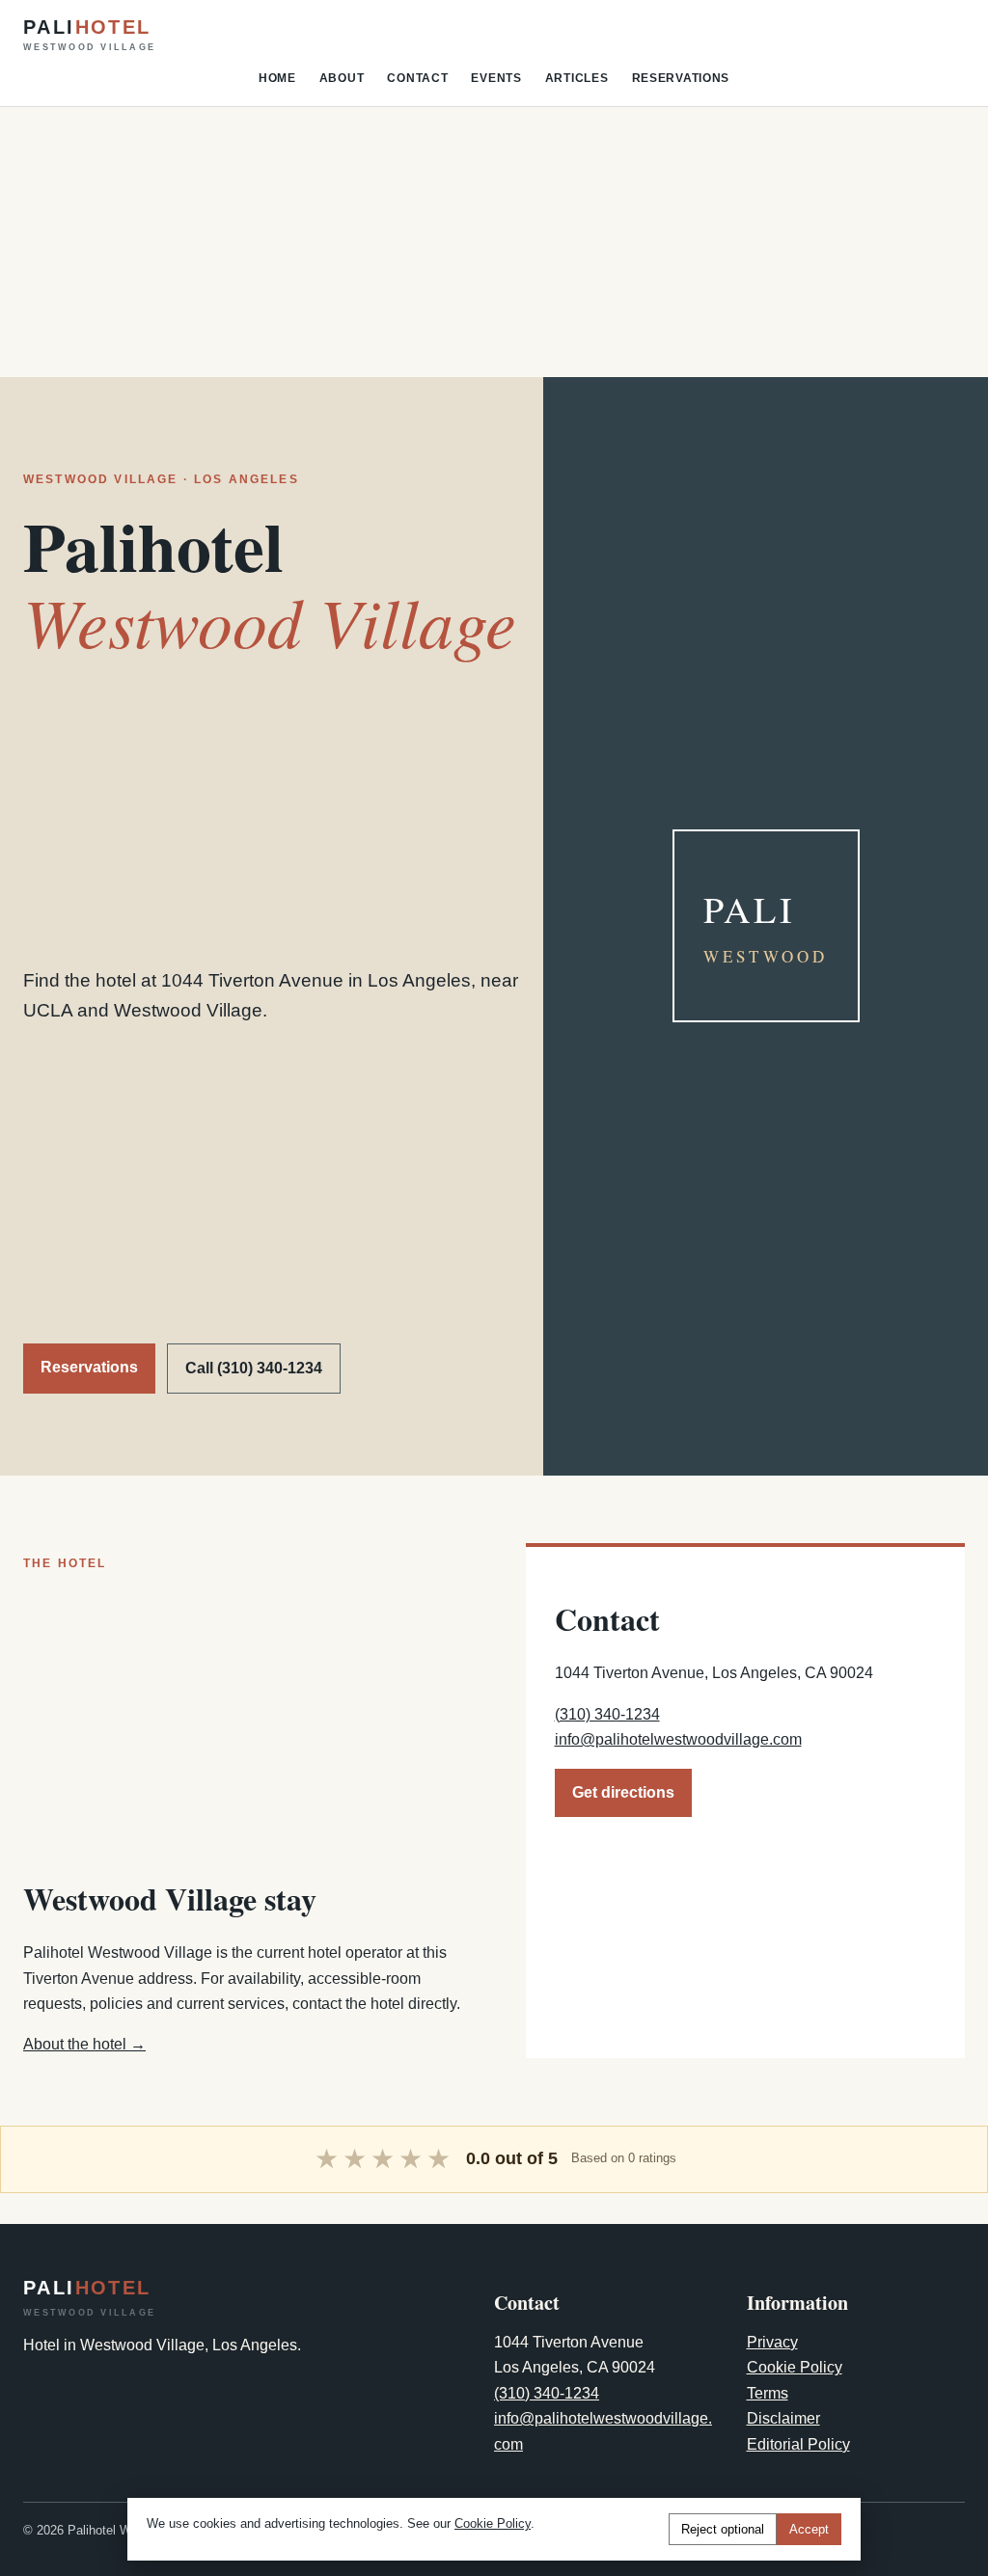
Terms (768, 2393)
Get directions (623, 1792)
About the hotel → (84, 2044)
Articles (577, 78)
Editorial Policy (798, 2444)
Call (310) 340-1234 (254, 1368)
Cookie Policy (795, 2367)
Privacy (772, 2342)
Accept (809, 2529)
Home (277, 78)
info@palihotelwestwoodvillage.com (678, 1739)
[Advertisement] (494, 242)
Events (496, 78)
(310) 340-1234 (607, 1714)
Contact (417, 78)
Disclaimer (783, 2418)
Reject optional (723, 2529)
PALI (89, 35)
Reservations (681, 78)
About (342, 78)
